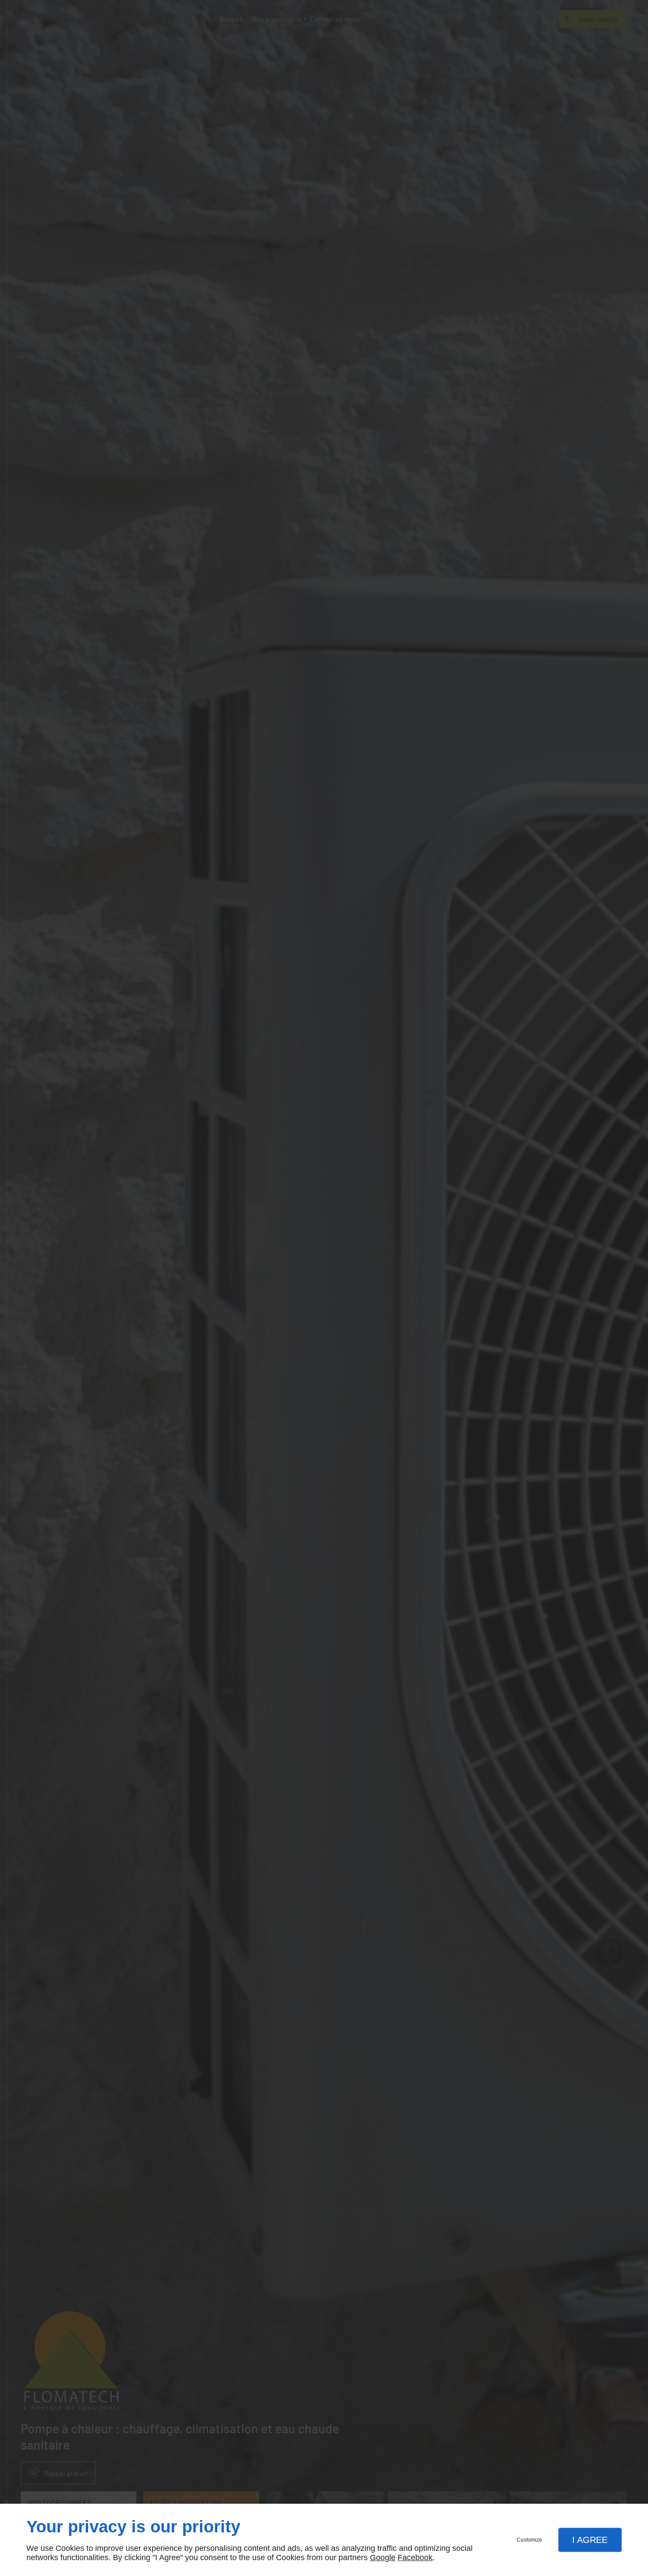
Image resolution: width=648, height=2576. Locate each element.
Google (383, 2557)
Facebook (415, 2557)
